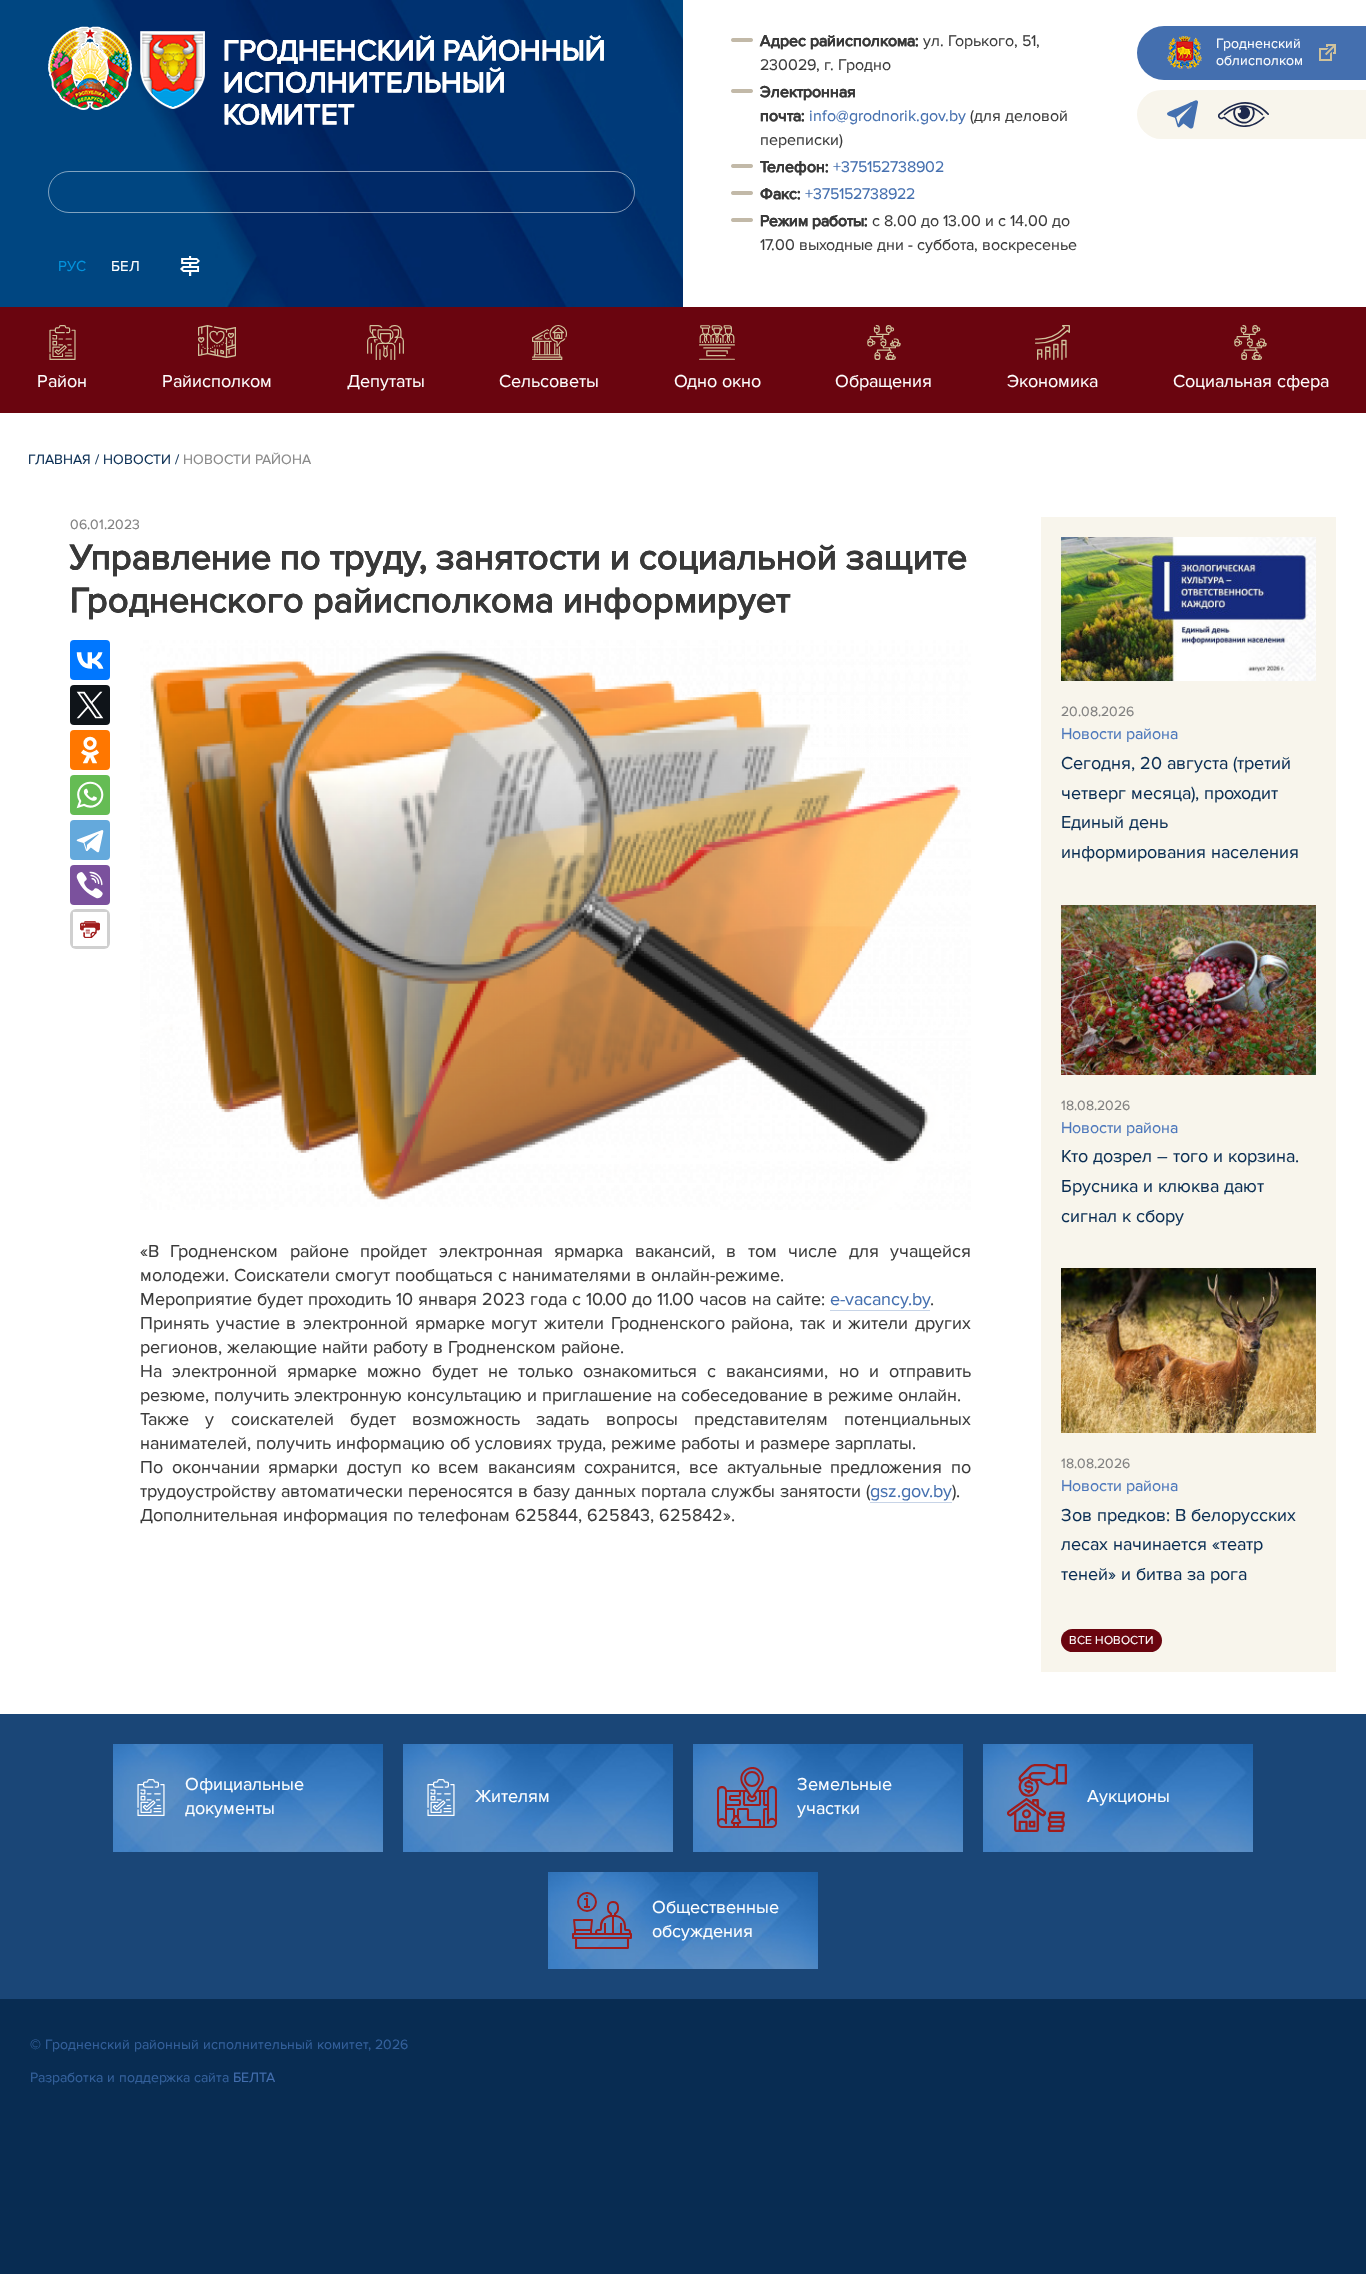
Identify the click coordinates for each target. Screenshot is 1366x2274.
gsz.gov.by (911, 1491)
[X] (90, 705)
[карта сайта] (190, 264)
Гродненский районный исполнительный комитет (414, 84)
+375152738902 (888, 167)
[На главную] (90, 68)
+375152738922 (860, 194)
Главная (59, 459)
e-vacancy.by (880, 1299)
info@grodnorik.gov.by (887, 116)
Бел (125, 266)
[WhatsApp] (90, 795)
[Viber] (90, 885)
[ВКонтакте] (90, 660)
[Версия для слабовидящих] (1243, 114)
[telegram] (1182, 114)
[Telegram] (90, 840)
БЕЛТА (254, 2077)
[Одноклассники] (90, 750)
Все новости (1111, 1640)
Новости (137, 459)
